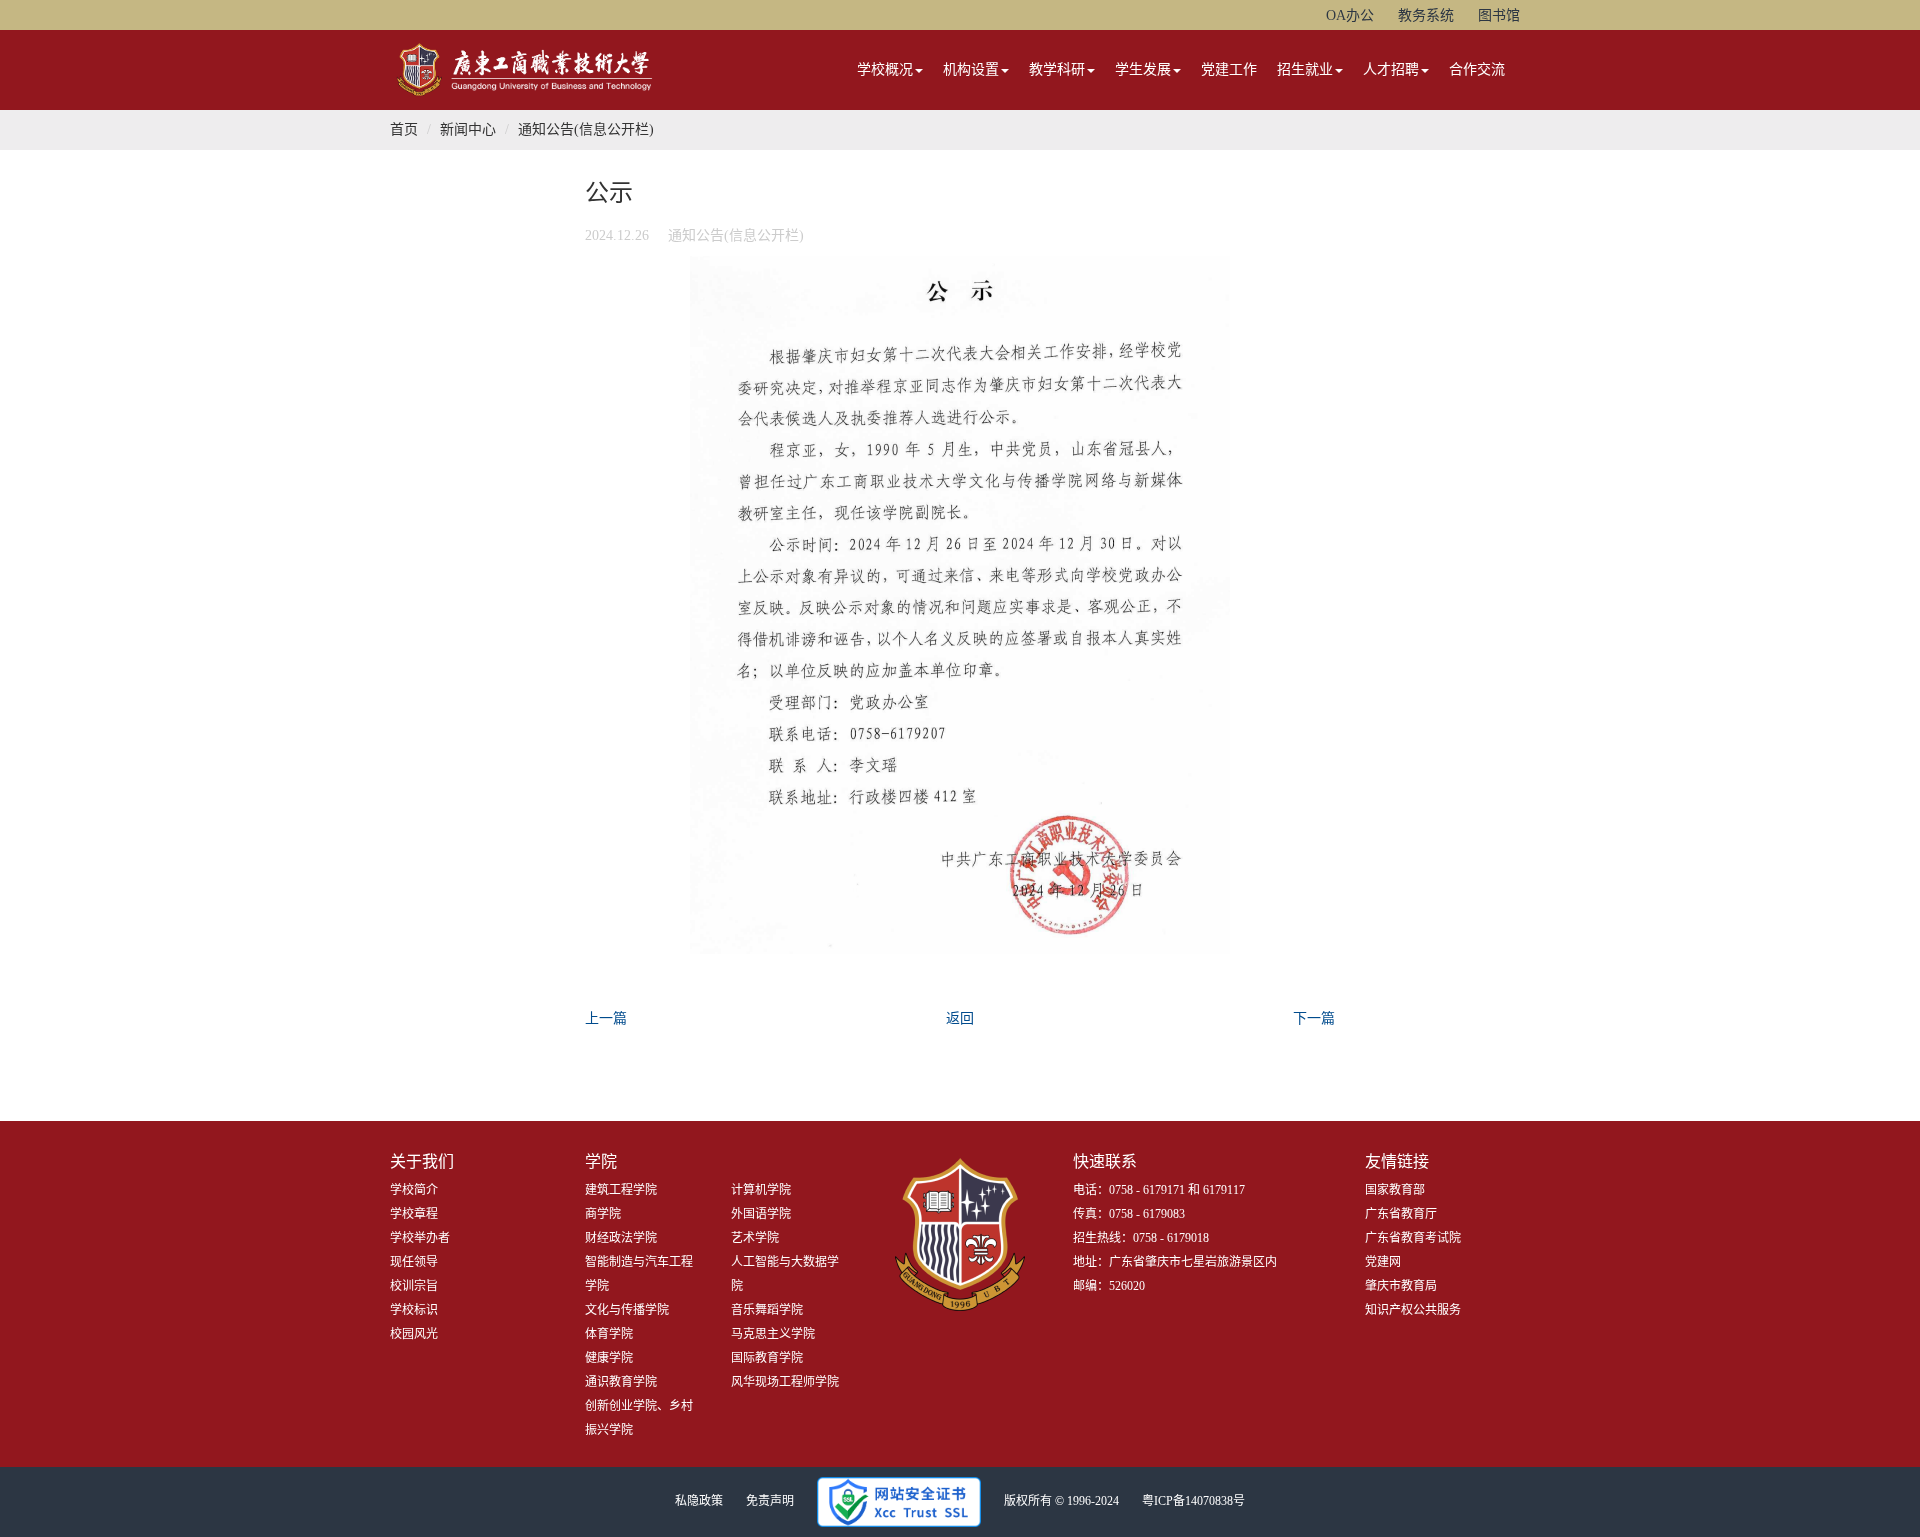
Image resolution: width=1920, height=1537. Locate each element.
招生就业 (1305, 69)
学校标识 (414, 1310)
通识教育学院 (621, 1382)
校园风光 (414, 1334)
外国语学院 (761, 1214)
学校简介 (414, 1190)
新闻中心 (468, 129)
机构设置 (971, 69)
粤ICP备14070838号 (1193, 1501)
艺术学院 (755, 1238)
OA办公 (1350, 15)
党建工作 (1229, 69)
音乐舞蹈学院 (767, 1310)
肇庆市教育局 (1401, 1286)
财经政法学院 (621, 1238)
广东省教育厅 (1401, 1214)
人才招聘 (1391, 69)
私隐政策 (699, 1501)
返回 (960, 1018)
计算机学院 (761, 1190)
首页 (404, 129)
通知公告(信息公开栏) (586, 129)
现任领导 (414, 1262)
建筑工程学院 (621, 1190)
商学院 (603, 1214)
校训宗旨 (414, 1286)
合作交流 (1477, 69)
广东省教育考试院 (1413, 1238)
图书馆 (1499, 15)
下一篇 (1314, 1018)
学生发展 (1143, 69)
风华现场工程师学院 (785, 1382)
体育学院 (609, 1334)
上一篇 (606, 1018)
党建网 (1383, 1262)
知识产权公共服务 (1413, 1310)
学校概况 (885, 69)
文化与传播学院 (627, 1310)
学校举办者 (420, 1238)
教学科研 (1057, 69)
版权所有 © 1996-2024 (1061, 1501)
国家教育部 (1395, 1190)
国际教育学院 (767, 1358)
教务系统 (1426, 15)
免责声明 (770, 1501)
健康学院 (609, 1358)
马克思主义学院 (773, 1334)
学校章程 (414, 1214)
